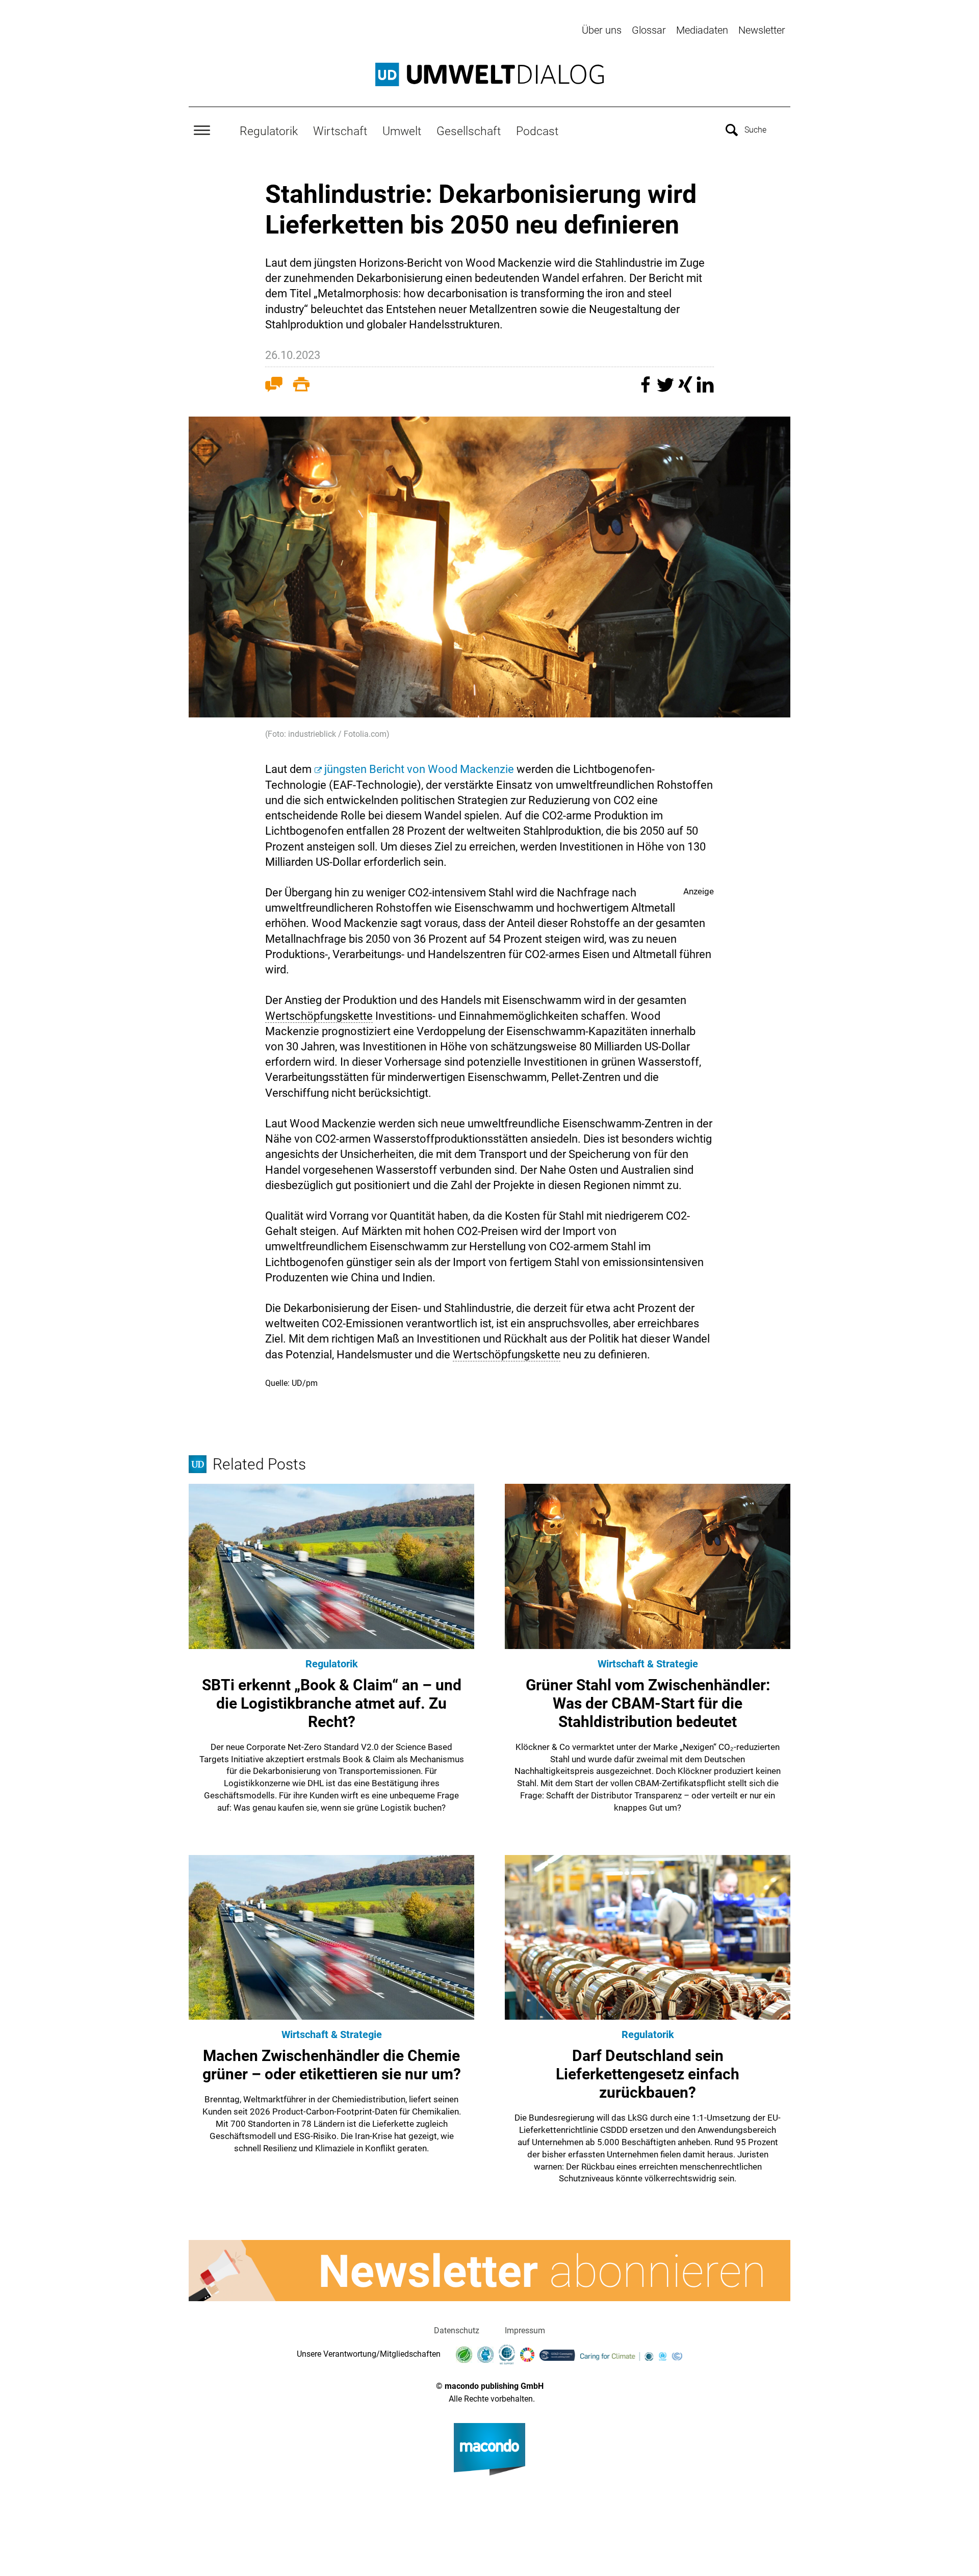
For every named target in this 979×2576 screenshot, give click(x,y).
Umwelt (402, 131)
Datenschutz (457, 2330)
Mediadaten (702, 30)
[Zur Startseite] (489, 74)
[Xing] (687, 389)
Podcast (537, 131)
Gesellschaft (469, 131)
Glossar (649, 30)
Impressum (525, 2330)
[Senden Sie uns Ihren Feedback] (274, 387)
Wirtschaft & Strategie (648, 1664)
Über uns (602, 30)
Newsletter (762, 30)
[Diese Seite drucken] (301, 387)
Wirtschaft (340, 131)
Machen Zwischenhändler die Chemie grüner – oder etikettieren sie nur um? (332, 2065)
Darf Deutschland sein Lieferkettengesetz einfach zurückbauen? (648, 2074)
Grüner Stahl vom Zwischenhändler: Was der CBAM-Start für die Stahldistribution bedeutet (648, 1703)
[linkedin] (705, 389)
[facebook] (647, 389)
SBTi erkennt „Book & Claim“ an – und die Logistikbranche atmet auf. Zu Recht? (332, 1703)
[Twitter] (667, 389)
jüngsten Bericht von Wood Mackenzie (419, 769)
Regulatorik (269, 131)
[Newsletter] (489, 2271)
